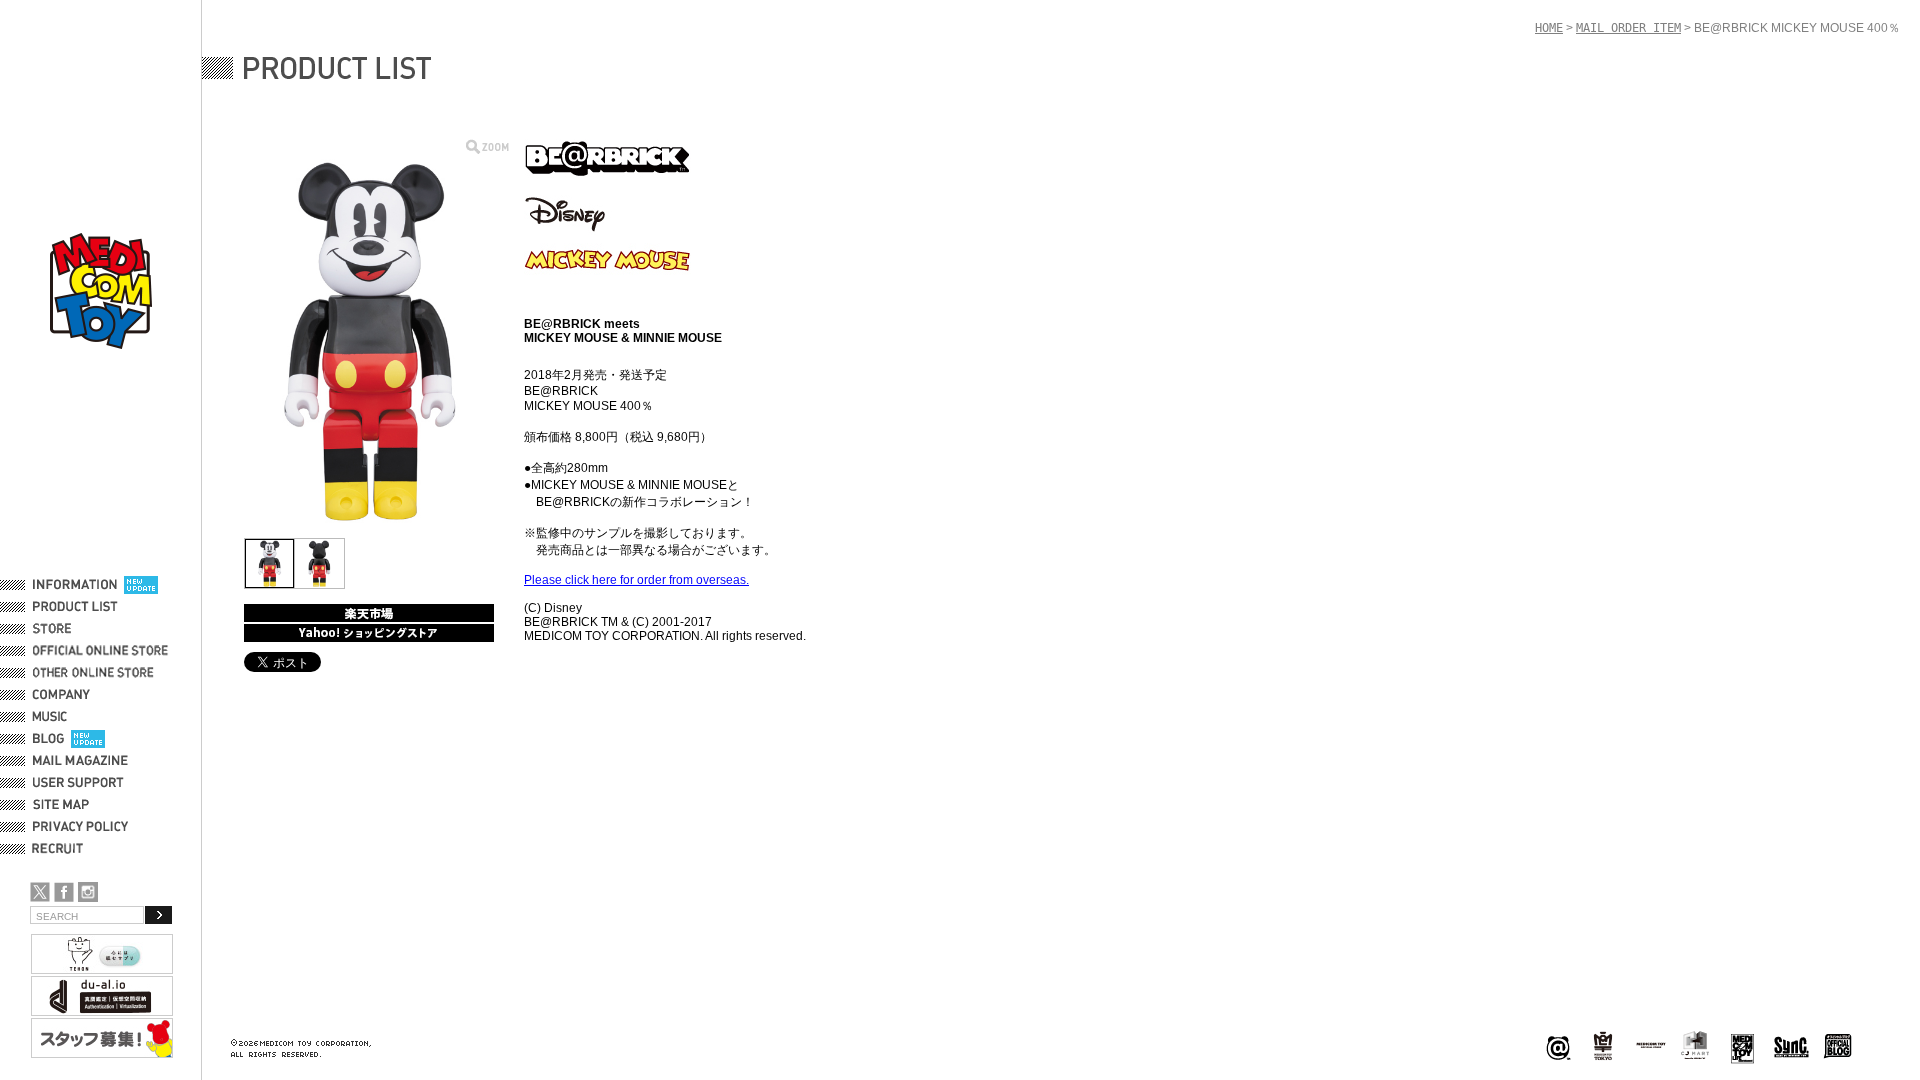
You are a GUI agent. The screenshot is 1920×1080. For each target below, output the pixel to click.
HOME (1549, 28)
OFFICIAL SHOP (77, 629)
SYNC (1791, 1046)
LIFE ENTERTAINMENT (1742, 1046)
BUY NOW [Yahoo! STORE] (369, 633)
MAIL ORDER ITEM (1628, 28)
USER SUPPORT (78, 783)
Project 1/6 (1603, 1046)
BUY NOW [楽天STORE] (369, 613)
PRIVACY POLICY (80, 827)
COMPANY (61, 695)
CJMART (1695, 1045)
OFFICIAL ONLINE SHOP (102, 651)
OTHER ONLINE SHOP (95, 673)
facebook (64, 892)
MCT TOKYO (1651, 1045)
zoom (487, 146)
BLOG (48, 739)
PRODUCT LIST (75, 607)
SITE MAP (61, 805)
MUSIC (53, 717)
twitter (40, 892)
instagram (88, 892)
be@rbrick (1558, 1046)
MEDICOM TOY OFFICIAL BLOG (1838, 1046)
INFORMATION (75, 585)
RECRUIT (61, 849)
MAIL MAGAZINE (80, 761)
